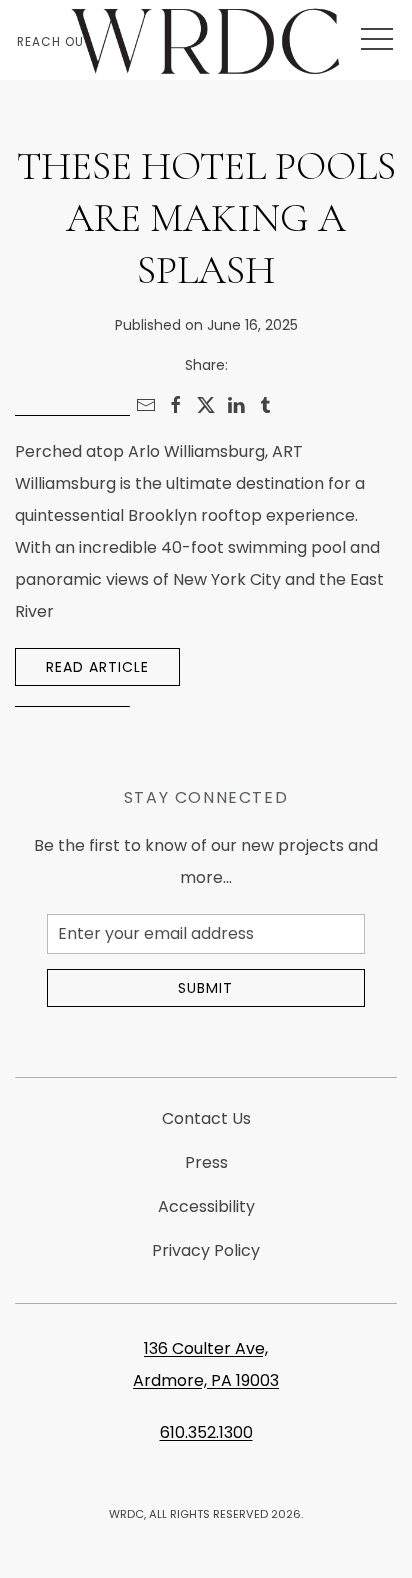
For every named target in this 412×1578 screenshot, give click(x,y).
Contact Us (206, 1118)
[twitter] (206, 405)
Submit (205, 988)
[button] (377, 40)
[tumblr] (266, 405)
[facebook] (176, 405)
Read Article (97, 667)
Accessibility (206, 1206)
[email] (146, 405)
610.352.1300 (206, 1432)
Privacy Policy (206, 1250)
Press (206, 1162)
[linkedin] (236, 405)
